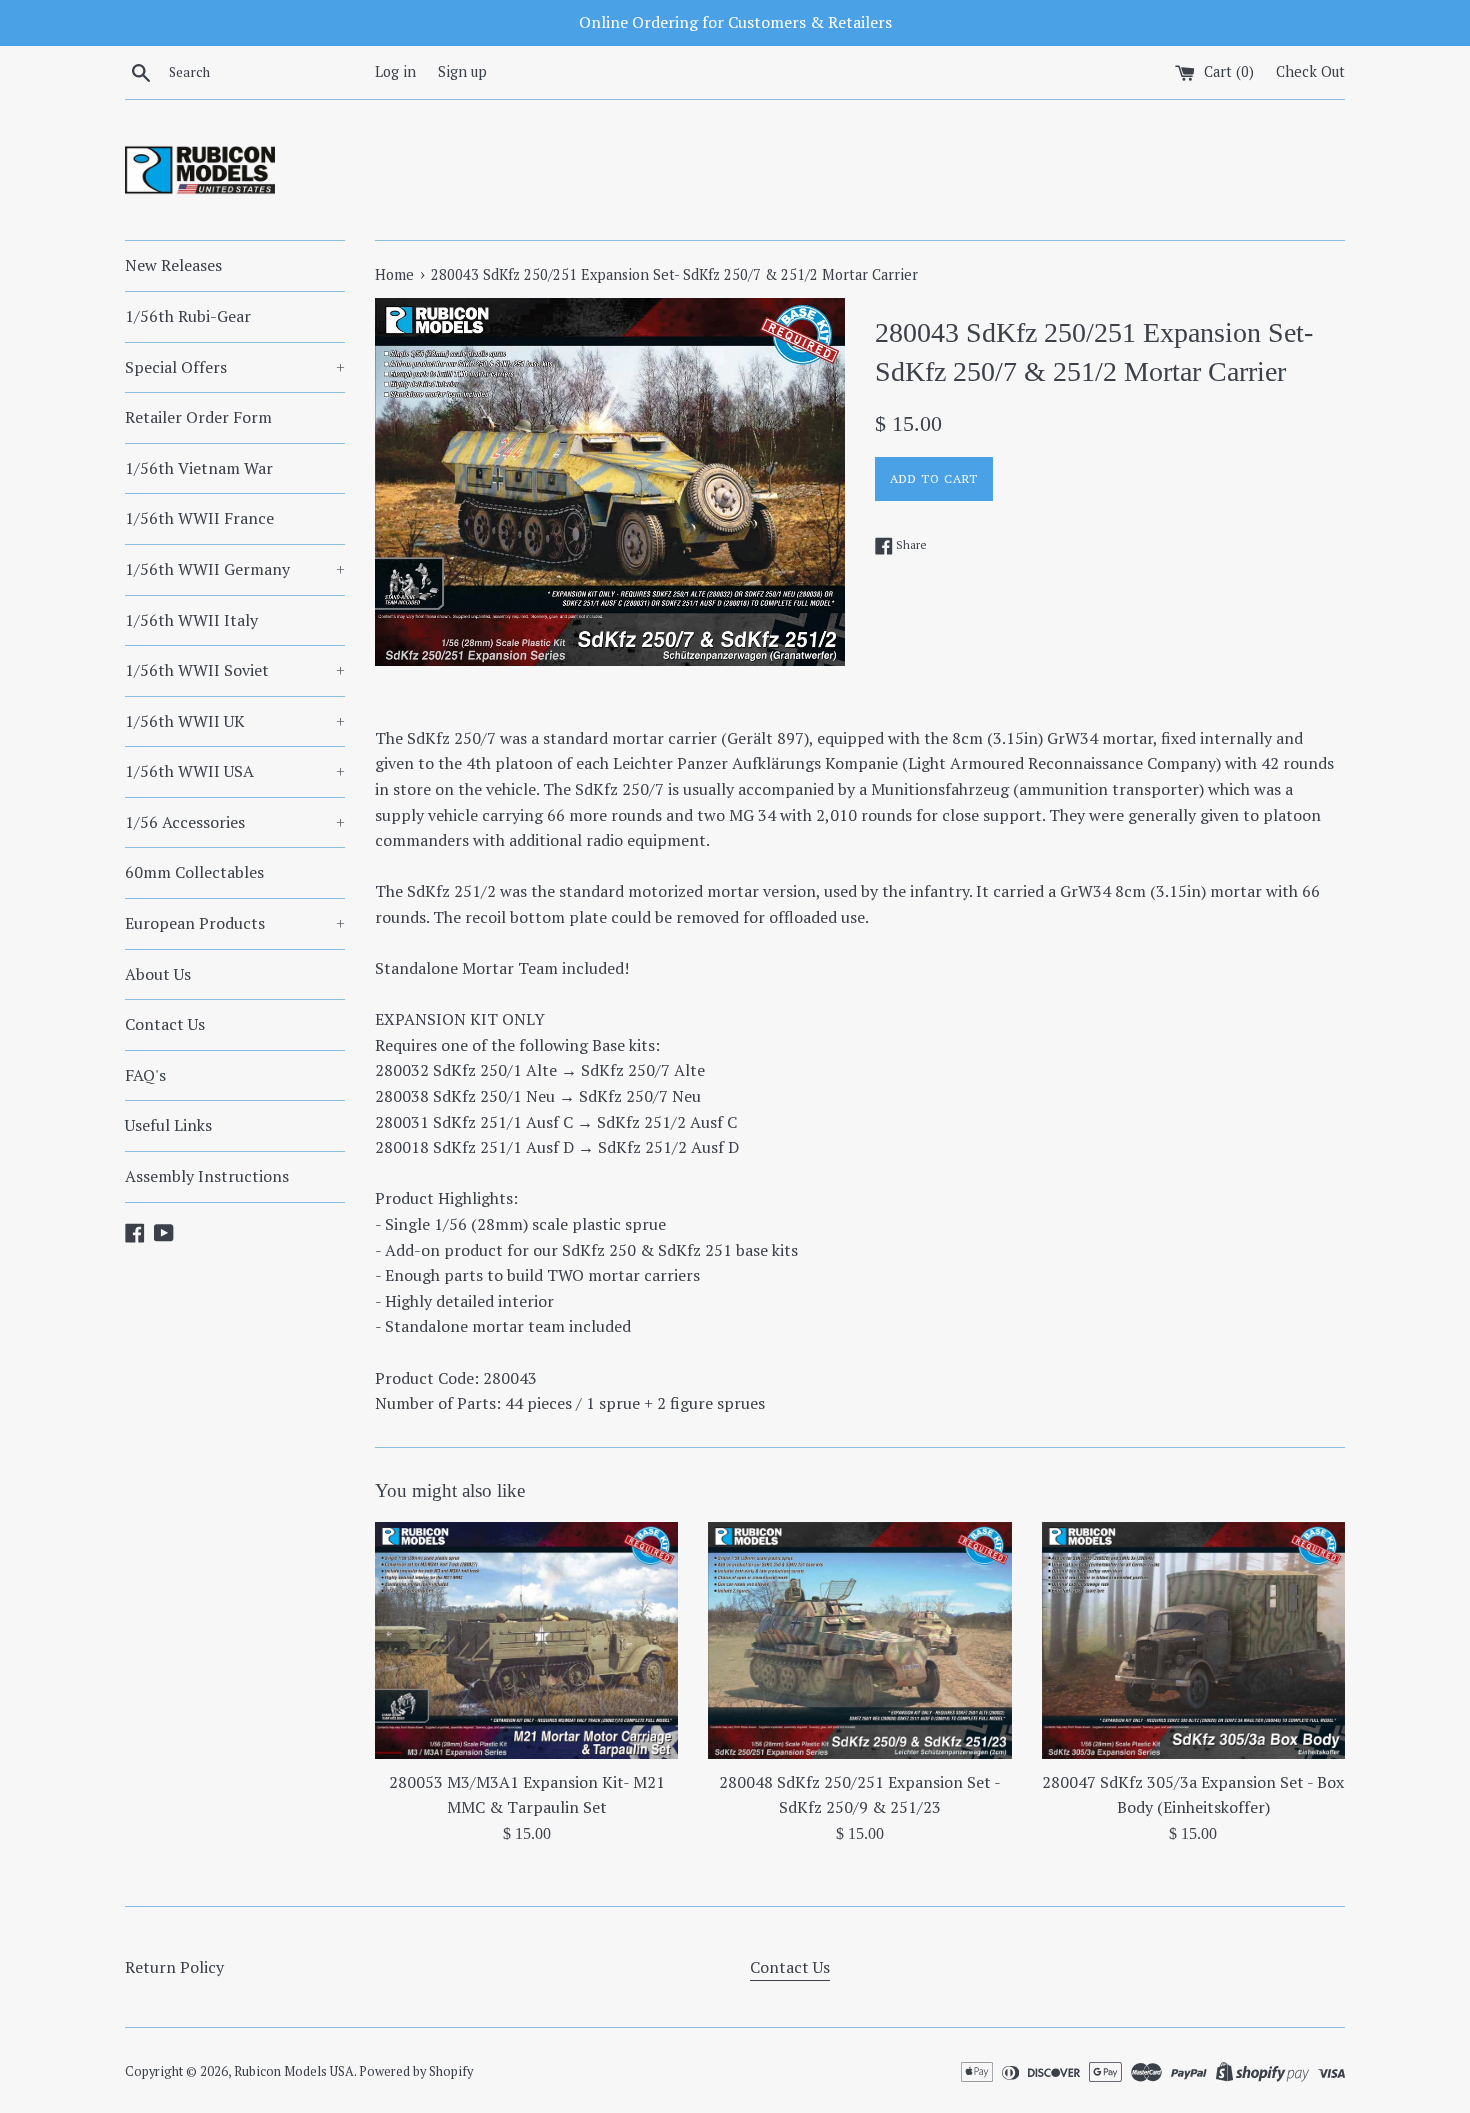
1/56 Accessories (235, 822)
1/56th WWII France (199, 518)
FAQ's (145, 1075)
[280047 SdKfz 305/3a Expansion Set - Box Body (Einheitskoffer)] (1193, 1640)
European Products (235, 923)
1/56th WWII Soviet (235, 670)
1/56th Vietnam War (199, 468)
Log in (395, 71)
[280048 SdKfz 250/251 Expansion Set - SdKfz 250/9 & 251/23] (859, 1640)
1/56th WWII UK (235, 721)
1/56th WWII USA (235, 771)
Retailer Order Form (198, 417)
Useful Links (168, 1125)
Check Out (1310, 71)
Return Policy (174, 1967)
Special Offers (235, 367)
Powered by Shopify (416, 2071)
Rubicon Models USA (294, 2071)
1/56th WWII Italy (191, 620)
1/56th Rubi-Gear (188, 316)
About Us (158, 974)
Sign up (462, 71)
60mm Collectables (194, 872)
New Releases (173, 265)
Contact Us (165, 1024)
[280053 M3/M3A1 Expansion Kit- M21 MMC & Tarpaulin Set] (526, 1640)
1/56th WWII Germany (235, 569)
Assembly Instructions (207, 1176)
